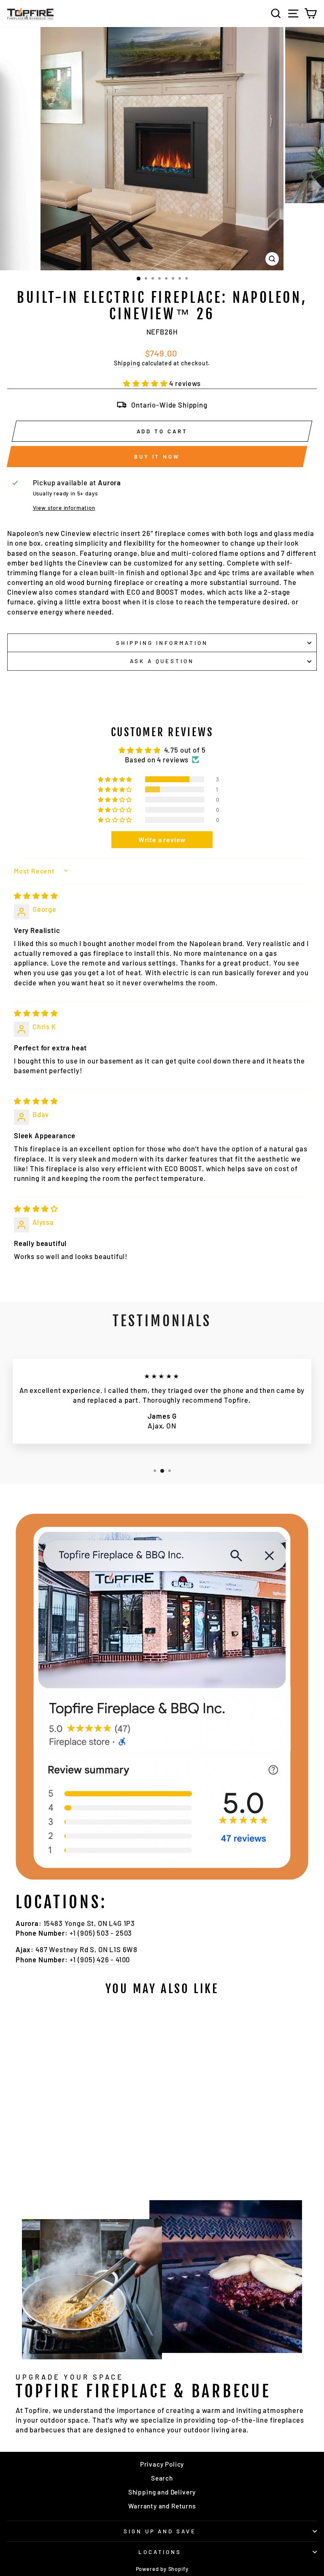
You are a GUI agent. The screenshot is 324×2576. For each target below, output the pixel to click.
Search (162, 2478)
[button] (146, 383)
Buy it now (157, 457)
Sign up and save (160, 2531)
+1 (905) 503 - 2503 (101, 1933)
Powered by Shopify (162, 2569)
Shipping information (162, 643)
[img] (36, 895)
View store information (64, 508)
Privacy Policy (162, 2464)
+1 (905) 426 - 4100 (100, 1959)
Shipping (127, 363)
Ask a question (162, 661)
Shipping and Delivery (162, 2492)
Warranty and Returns (162, 2506)
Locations (160, 2552)
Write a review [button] (162, 839)
